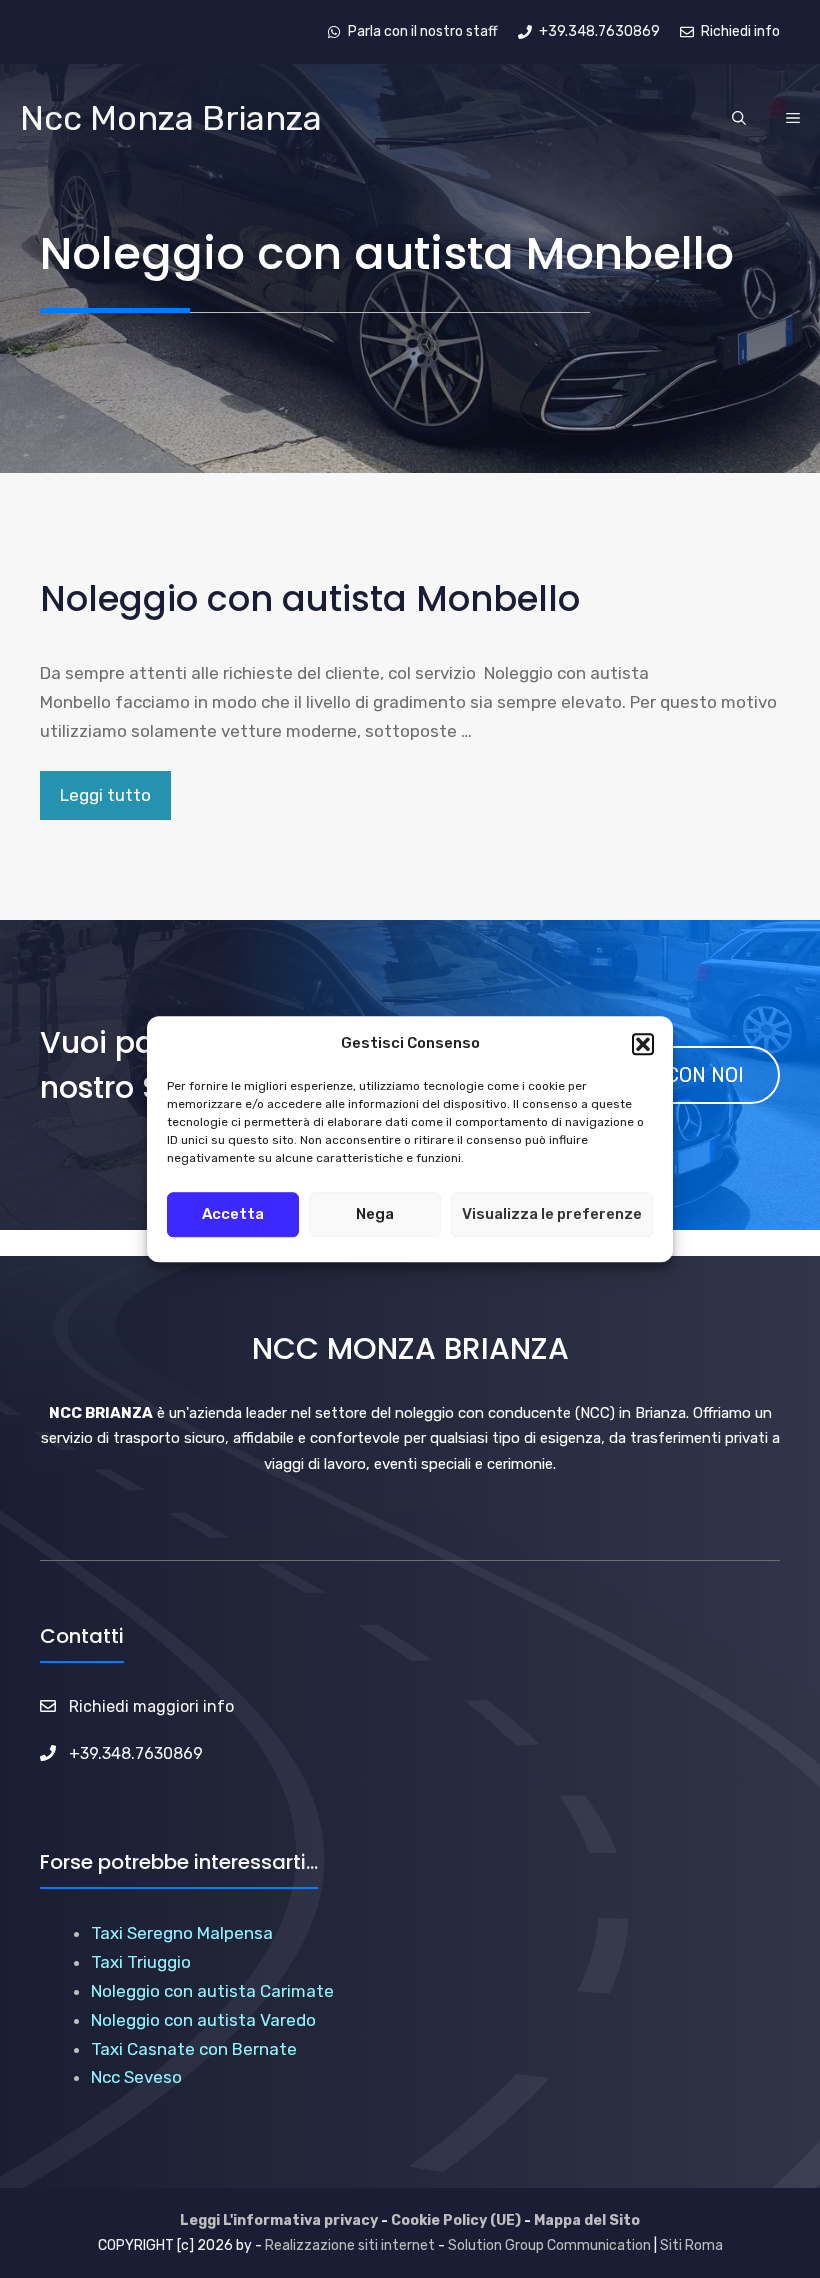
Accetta (233, 1214)
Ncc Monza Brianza (171, 118)
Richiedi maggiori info (151, 1706)
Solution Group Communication (549, 2245)
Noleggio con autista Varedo (203, 2020)
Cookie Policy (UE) (456, 2220)
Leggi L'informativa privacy (279, 2220)
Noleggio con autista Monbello (310, 598)
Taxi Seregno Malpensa (182, 1933)
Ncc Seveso (136, 2077)
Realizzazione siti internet (350, 2245)
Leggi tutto (105, 795)
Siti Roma (691, 2245)
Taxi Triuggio (141, 1962)
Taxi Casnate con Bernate (194, 2049)
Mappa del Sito (587, 2220)
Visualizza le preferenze (552, 1214)
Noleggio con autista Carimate (212, 1991)
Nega (375, 1214)
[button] (643, 1044)
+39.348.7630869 (136, 1753)
